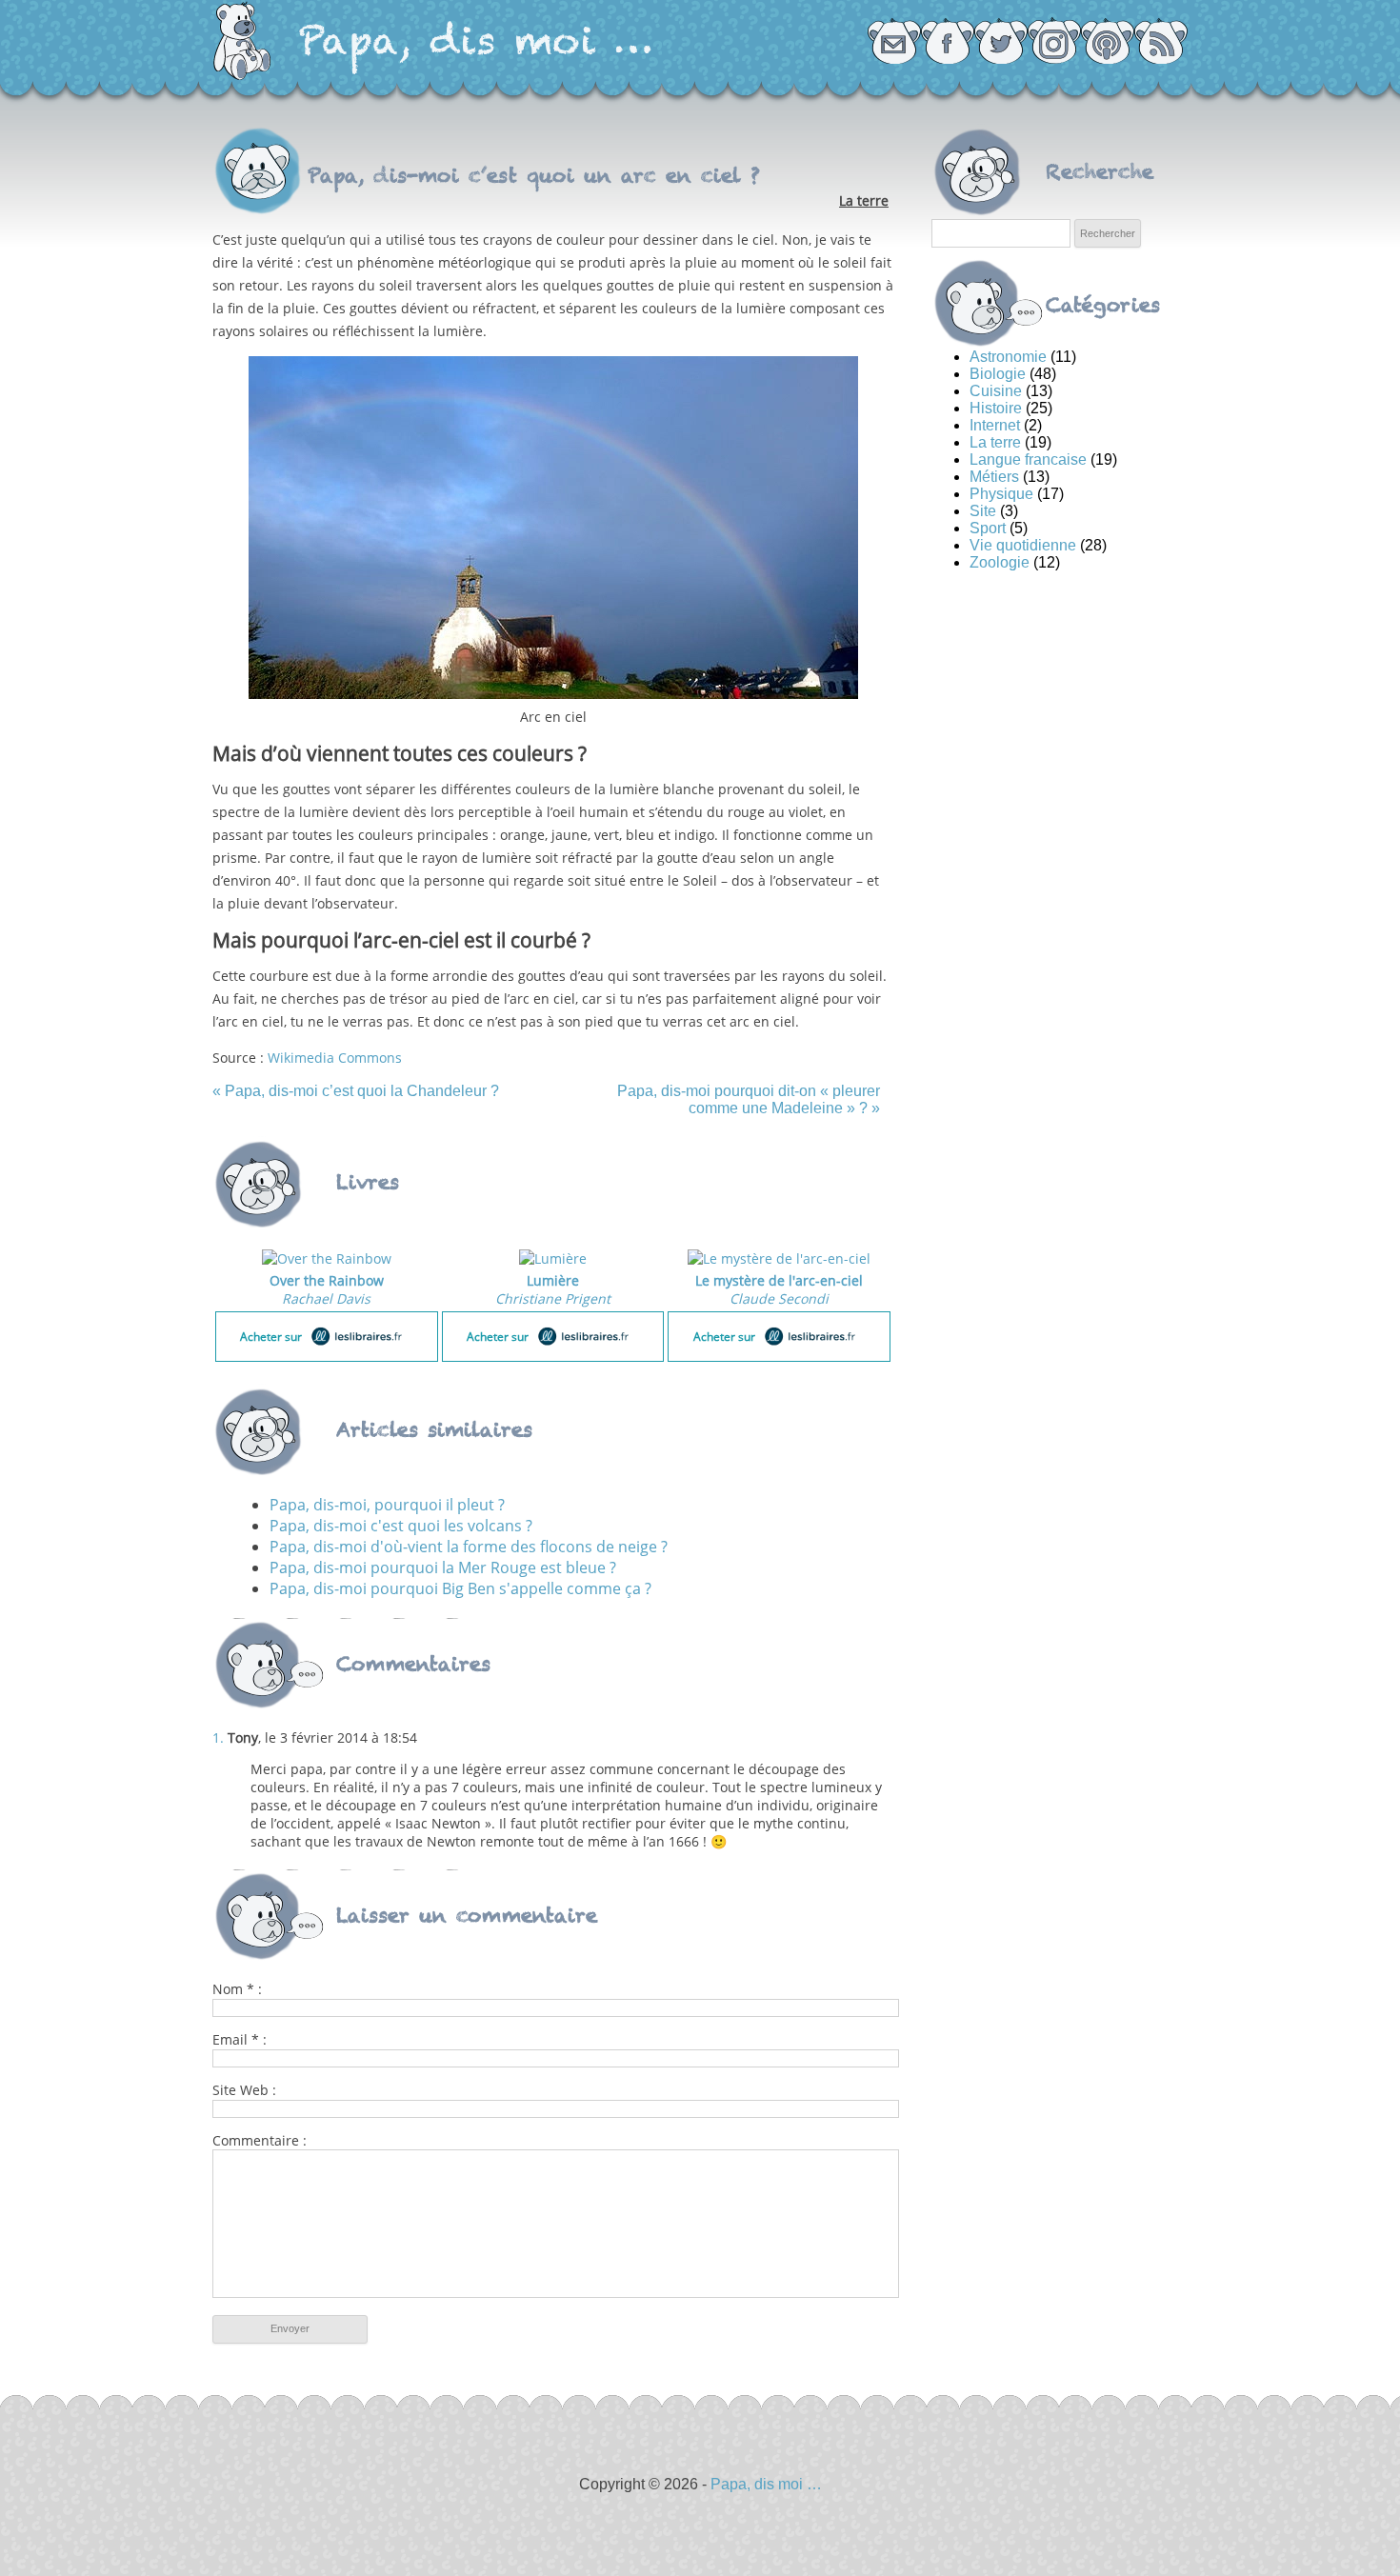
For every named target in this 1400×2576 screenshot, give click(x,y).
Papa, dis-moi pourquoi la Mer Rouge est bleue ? (443, 1568)
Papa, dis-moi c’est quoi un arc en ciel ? (534, 175)
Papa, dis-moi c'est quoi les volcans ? (401, 1526)
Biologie (998, 374)
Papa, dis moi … (476, 40)
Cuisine (996, 391)
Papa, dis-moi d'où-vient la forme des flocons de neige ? (469, 1547)
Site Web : (244, 2090)
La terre (864, 200)
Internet (995, 425)
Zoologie (1000, 562)
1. (218, 1737)
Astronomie (1008, 357)
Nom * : (237, 1989)
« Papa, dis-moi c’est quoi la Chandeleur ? (356, 1091)
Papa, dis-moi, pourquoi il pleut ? (387, 1505)
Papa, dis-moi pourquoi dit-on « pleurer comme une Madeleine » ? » (748, 1099)
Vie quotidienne (1023, 545)
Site (983, 511)
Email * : (240, 2039)
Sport (988, 528)
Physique (1001, 494)
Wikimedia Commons (335, 1058)
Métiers (994, 477)
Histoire (996, 408)
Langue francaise (1028, 459)
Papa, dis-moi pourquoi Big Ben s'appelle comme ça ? (460, 1588)
